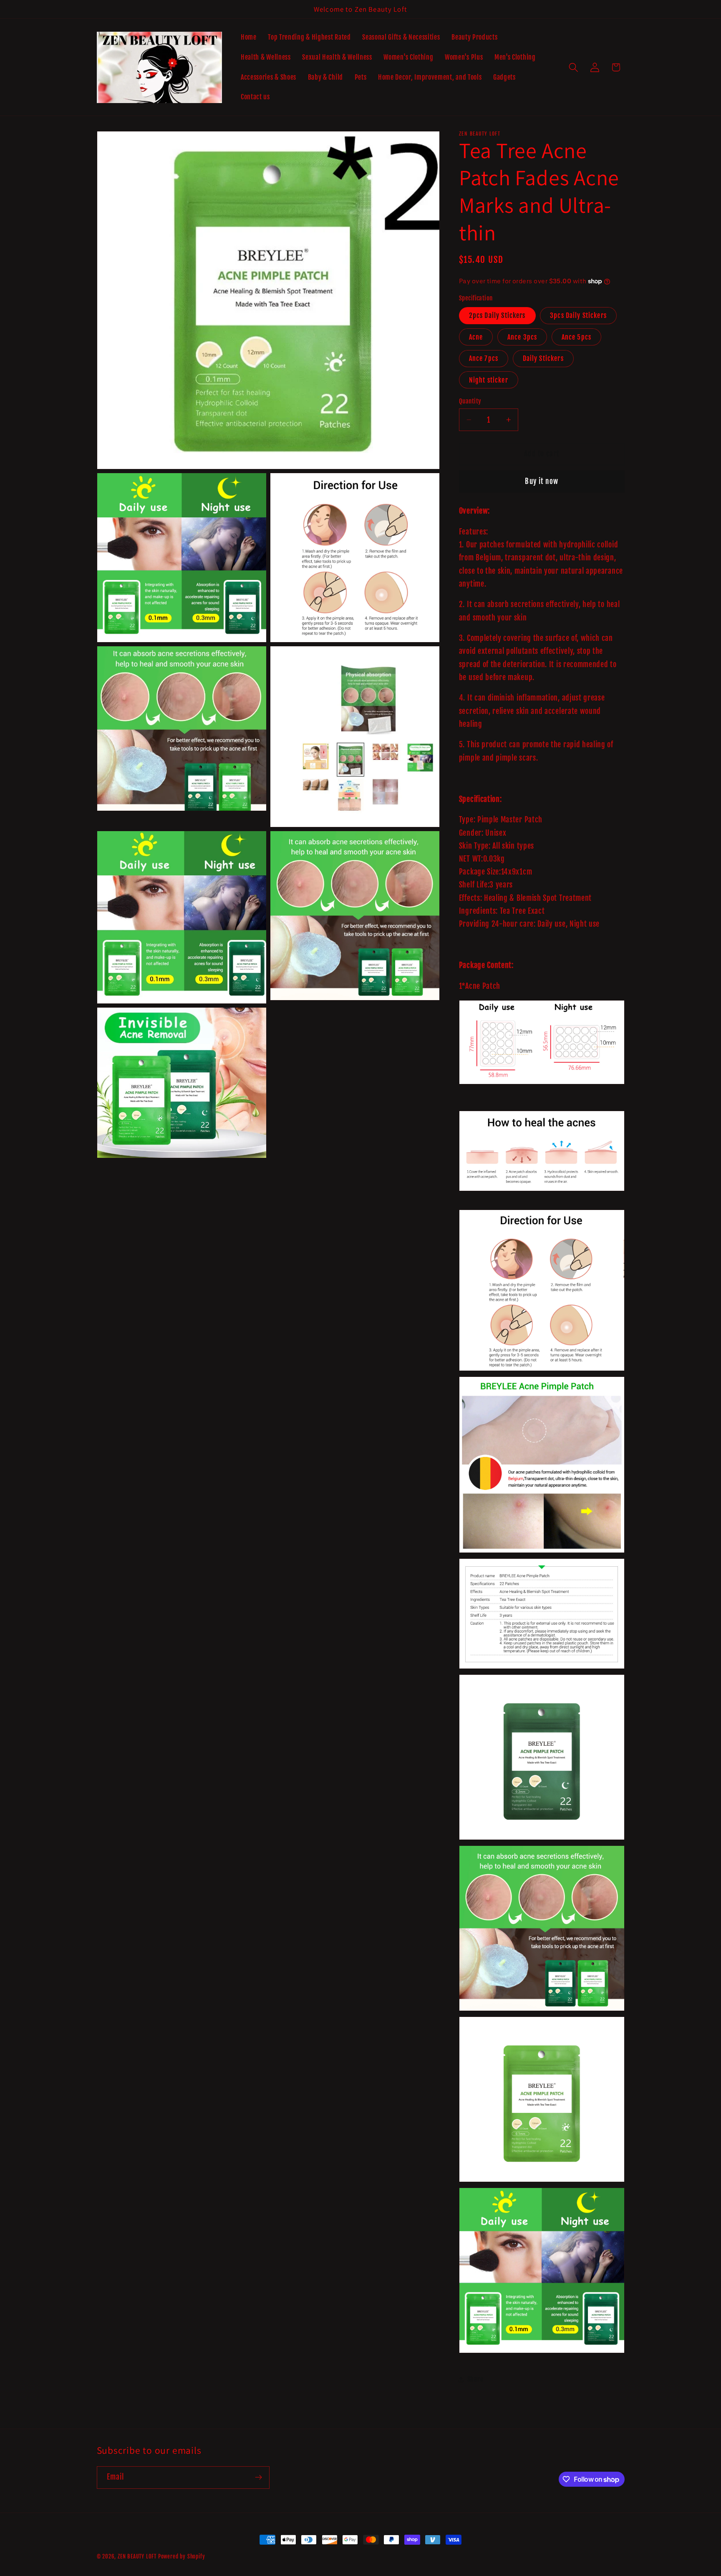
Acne (476, 337)
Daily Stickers (543, 358)
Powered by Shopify (182, 2556)
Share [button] (475, 2379)
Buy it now (542, 481)
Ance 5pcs (576, 337)
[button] (574, 67)
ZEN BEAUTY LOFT (137, 2556)
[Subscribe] (258, 2478)
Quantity (470, 401)
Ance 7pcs (484, 358)
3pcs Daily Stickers (578, 315)
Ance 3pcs (522, 337)
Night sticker (489, 380)
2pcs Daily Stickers (497, 315)
